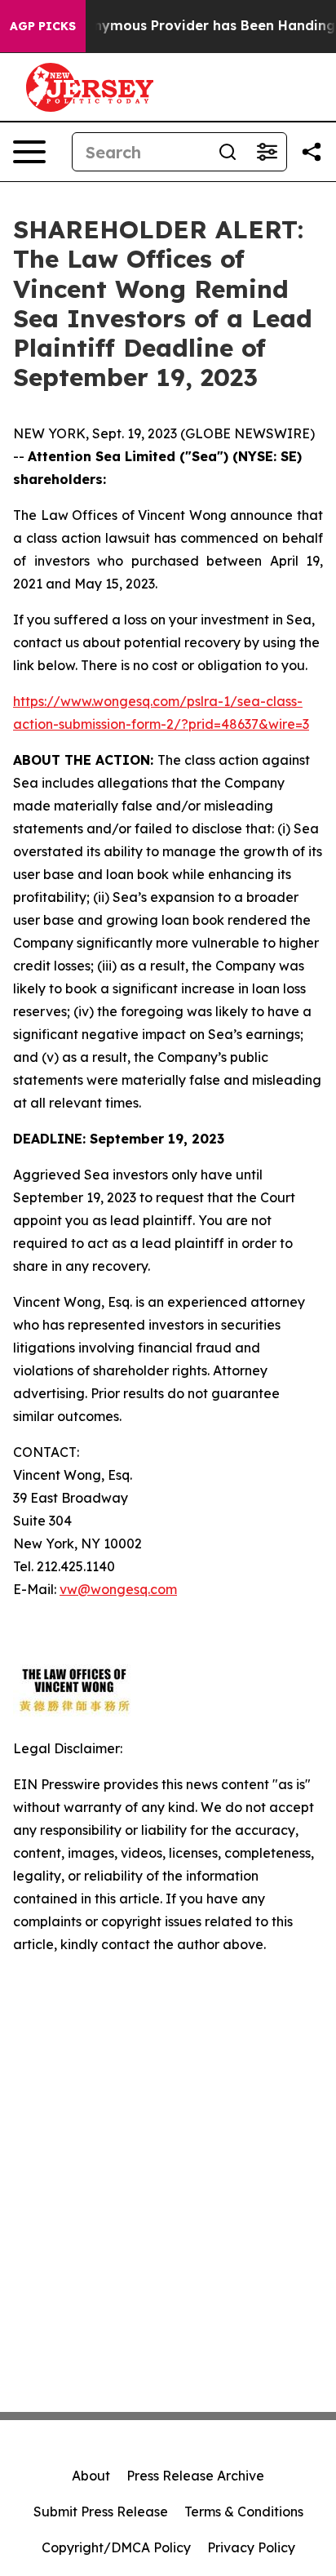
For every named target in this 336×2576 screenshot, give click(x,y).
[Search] (228, 152)
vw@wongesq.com (118, 1589)
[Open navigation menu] (29, 152)
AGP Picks (43, 26)
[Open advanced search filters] (267, 152)
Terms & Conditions (244, 2512)
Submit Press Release (101, 2512)
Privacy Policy (251, 2547)
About (91, 2476)
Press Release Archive (195, 2476)
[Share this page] (312, 152)
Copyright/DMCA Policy (116, 2547)
